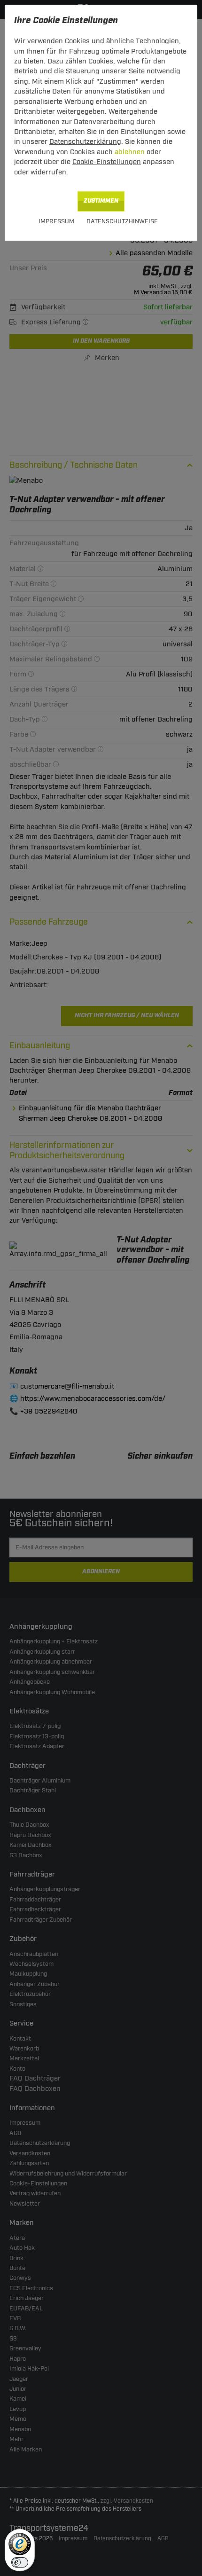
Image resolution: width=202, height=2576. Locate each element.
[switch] (20, 2562)
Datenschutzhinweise (122, 221)
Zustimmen (101, 201)
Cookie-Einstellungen (107, 162)
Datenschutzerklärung (85, 142)
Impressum (56, 221)
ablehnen (130, 152)
